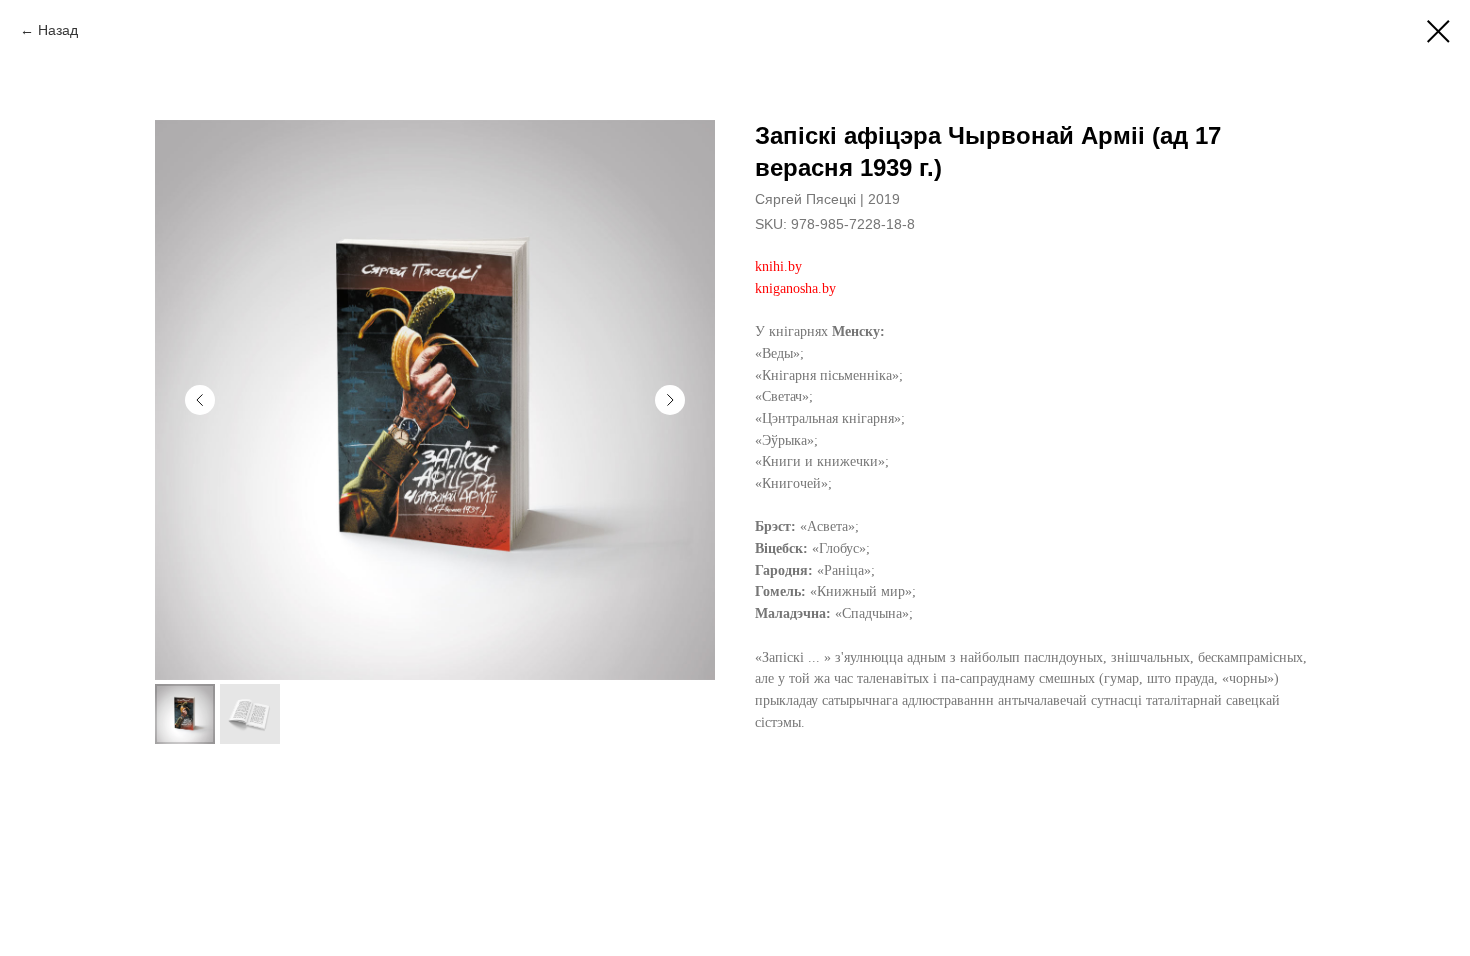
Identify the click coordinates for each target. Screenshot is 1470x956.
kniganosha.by (795, 288)
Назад (58, 30)
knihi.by (778, 266)
